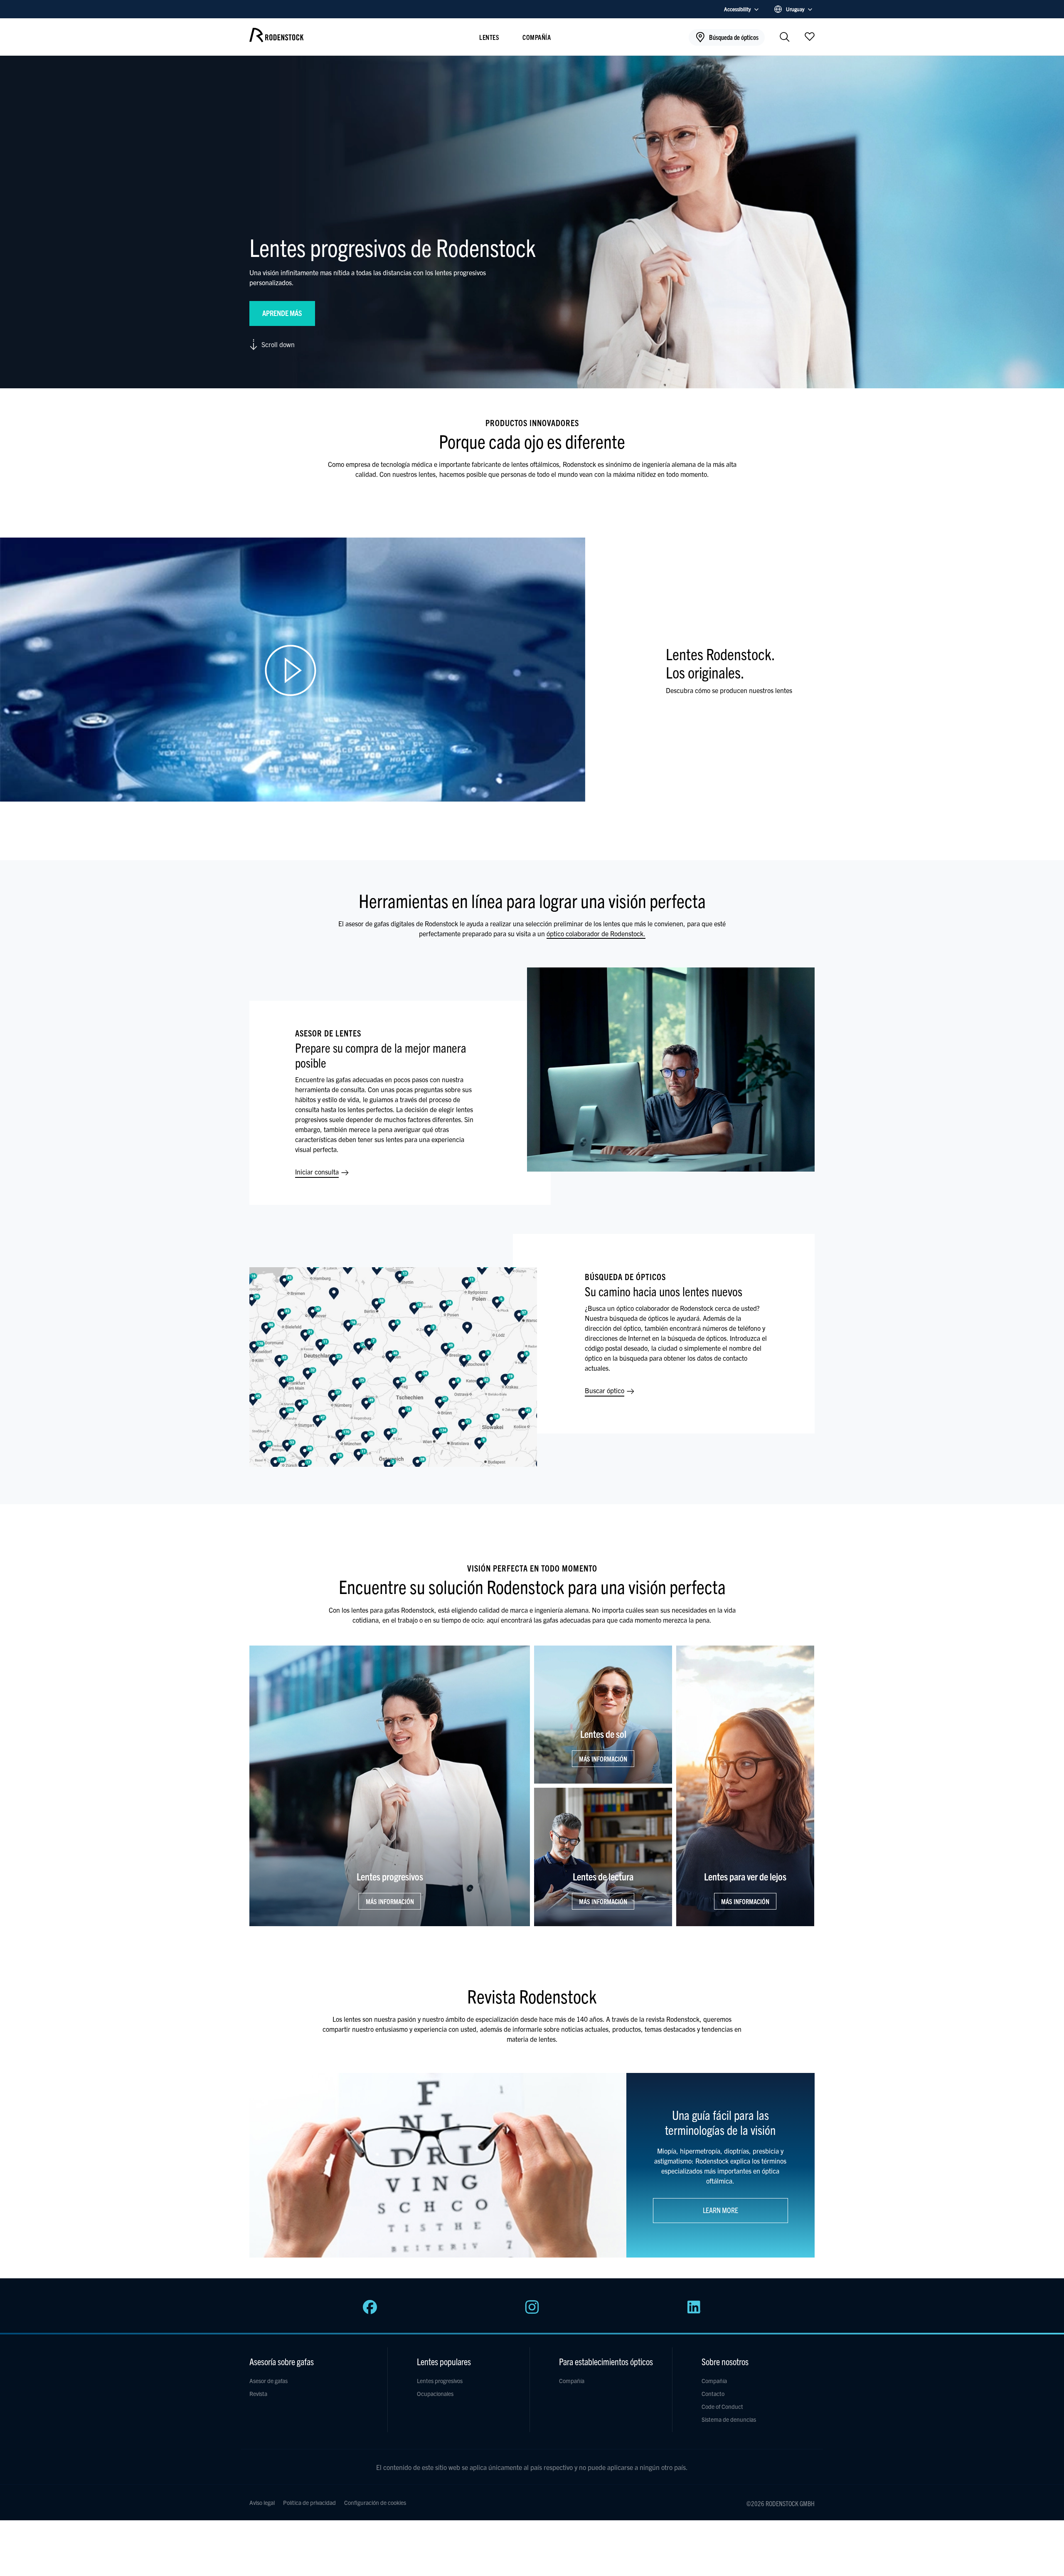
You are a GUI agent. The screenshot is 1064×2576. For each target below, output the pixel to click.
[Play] (293, 670)
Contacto (713, 2393)
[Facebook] (370, 2312)
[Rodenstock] (276, 39)
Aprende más (282, 313)
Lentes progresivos (440, 2381)
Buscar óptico (605, 1390)
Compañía (537, 37)
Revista (258, 2393)
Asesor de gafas (268, 2381)
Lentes (489, 37)
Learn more (720, 2210)
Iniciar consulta (318, 1172)
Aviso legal (262, 2502)
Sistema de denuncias (729, 2419)
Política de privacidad (309, 2502)
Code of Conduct (722, 2406)
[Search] (785, 38)
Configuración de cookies (375, 2502)
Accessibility (738, 9)
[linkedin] (694, 2312)
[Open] (810, 36)
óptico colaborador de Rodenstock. (596, 933)
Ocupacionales (435, 2393)
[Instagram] (532, 2312)
